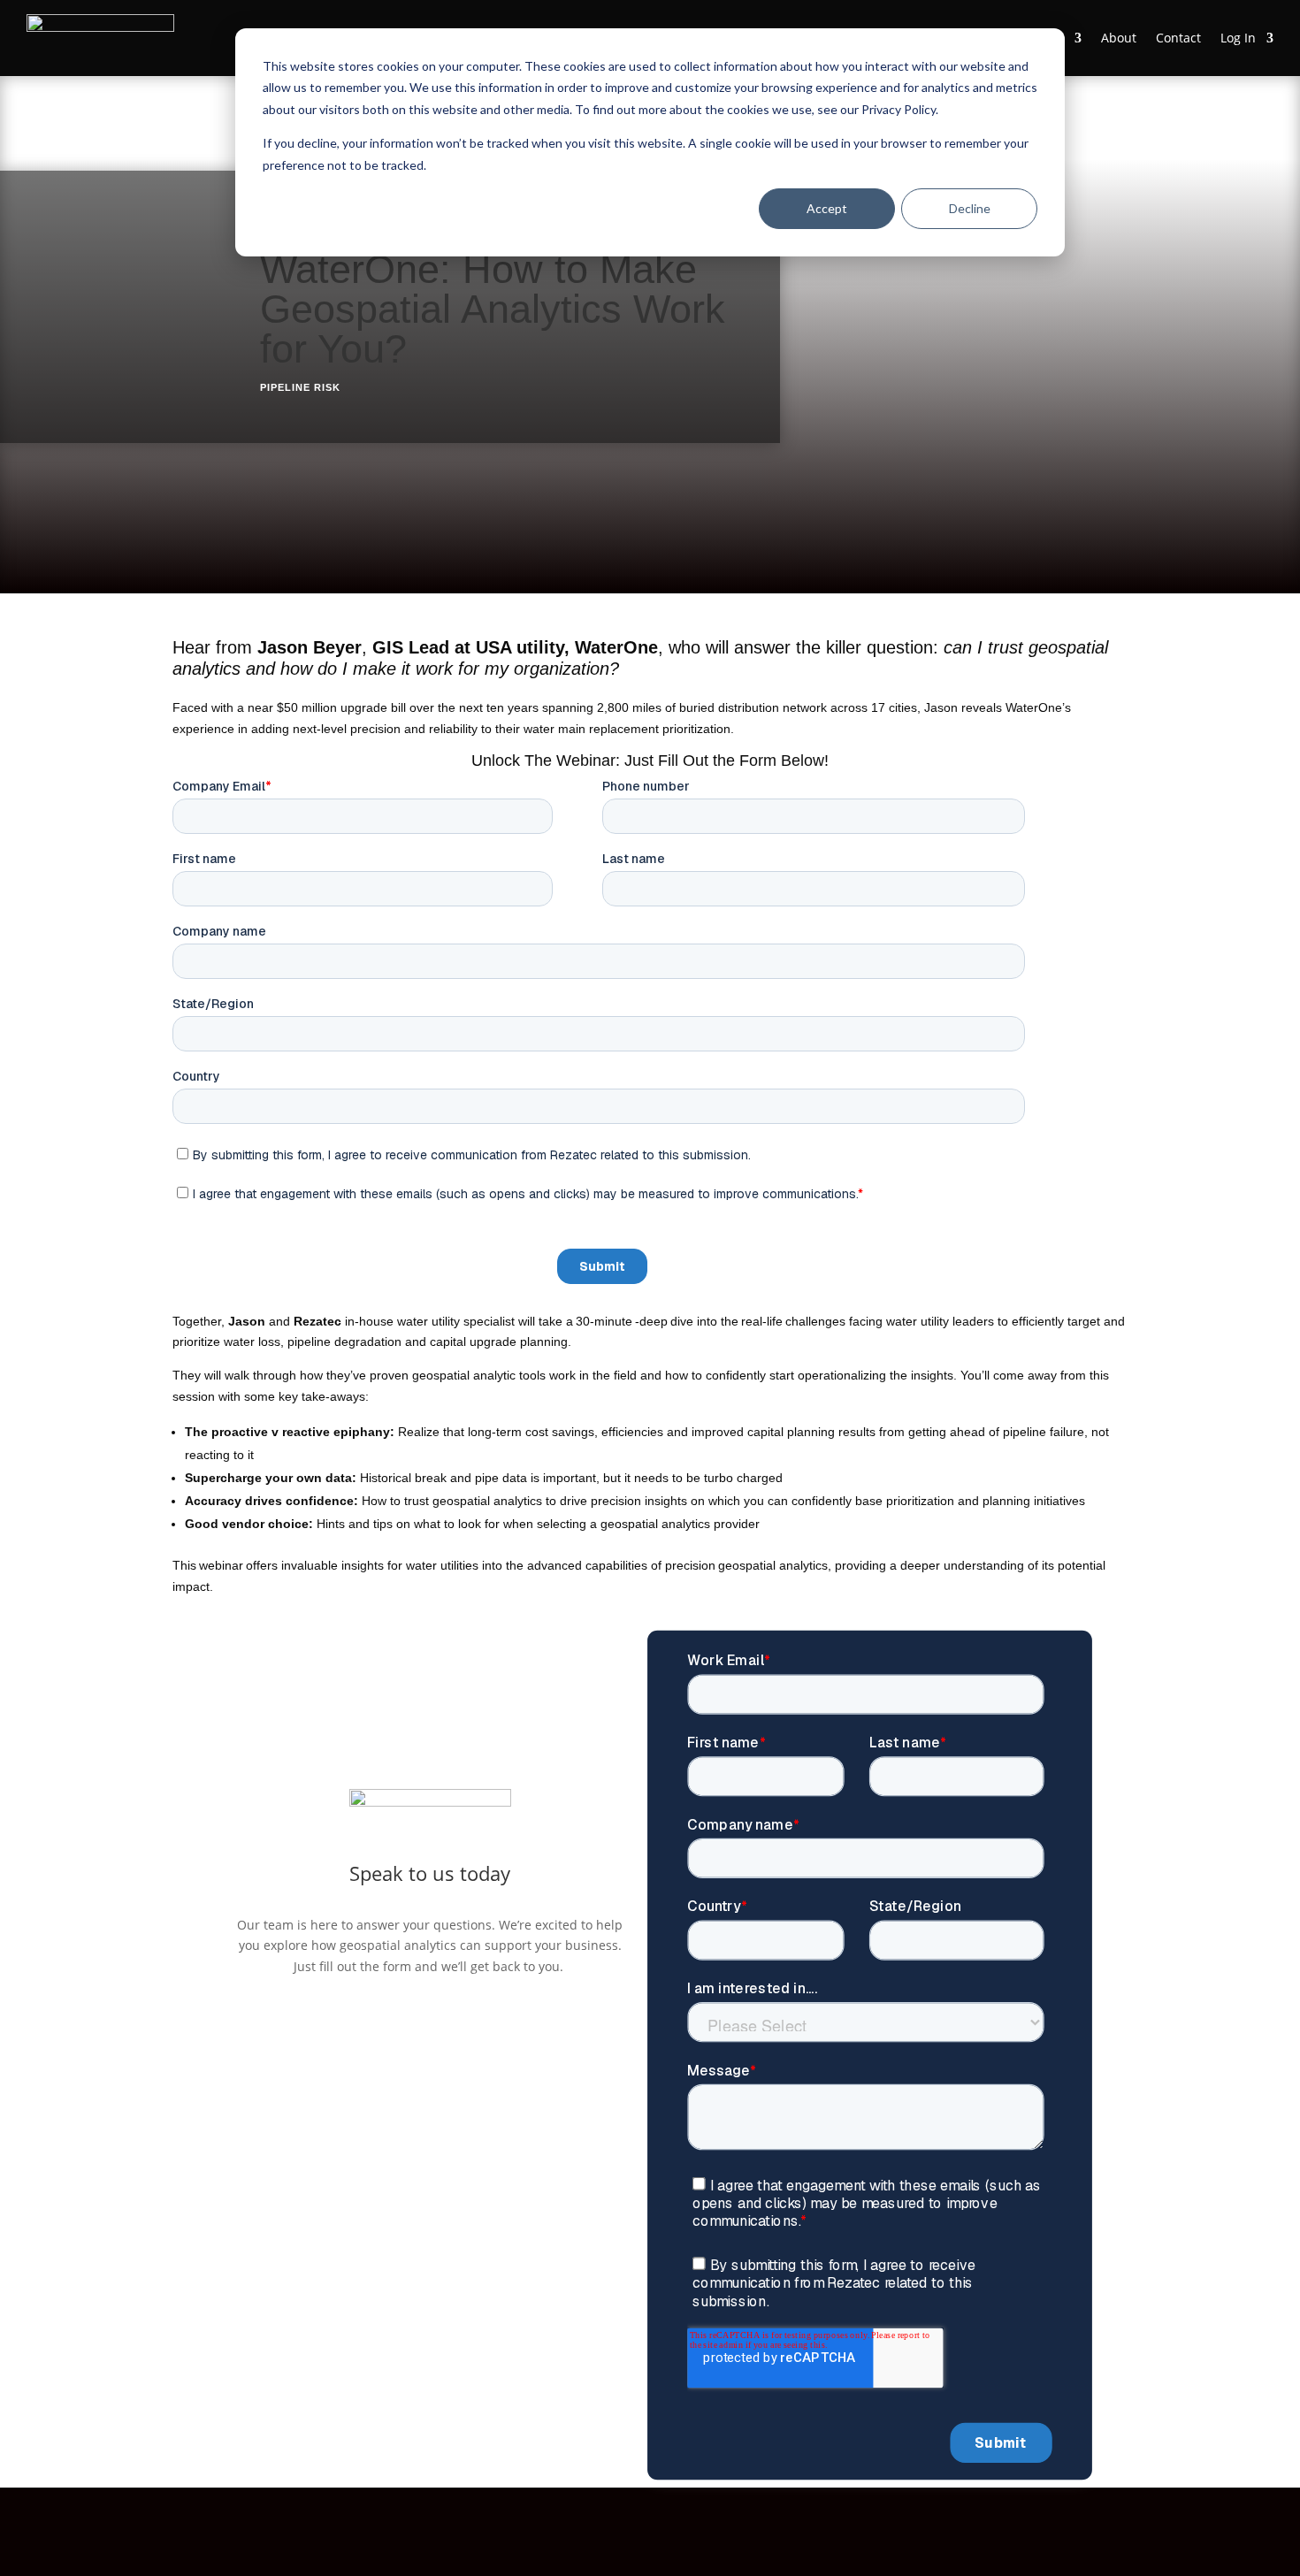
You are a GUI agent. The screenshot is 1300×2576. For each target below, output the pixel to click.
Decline (970, 208)
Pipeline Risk (300, 387)
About (1119, 38)
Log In (1238, 38)
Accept (827, 208)
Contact (1178, 38)
